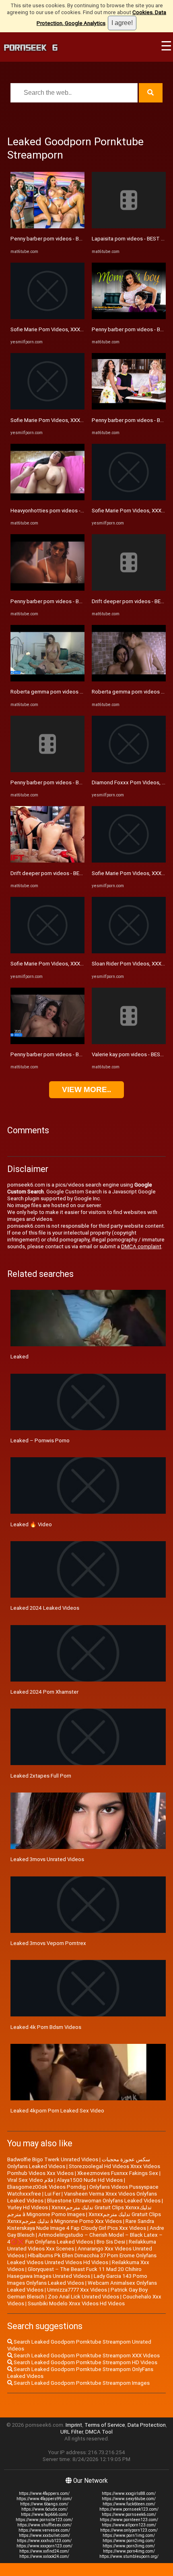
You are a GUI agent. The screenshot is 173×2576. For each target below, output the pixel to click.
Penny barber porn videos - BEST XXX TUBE (62, 239)
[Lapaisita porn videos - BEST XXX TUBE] (129, 227)
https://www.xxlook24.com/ (44, 2556)
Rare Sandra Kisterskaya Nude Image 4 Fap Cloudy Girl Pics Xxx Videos (81, 2225)
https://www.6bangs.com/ (44, 2504)
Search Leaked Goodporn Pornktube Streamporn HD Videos (85, 2362)
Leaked (20, 1357)
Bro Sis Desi (111, 2242)
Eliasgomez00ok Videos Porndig (46, 2187)
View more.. (86, 1090)
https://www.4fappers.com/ (44, 2493)
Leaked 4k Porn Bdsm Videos (46, 2027)
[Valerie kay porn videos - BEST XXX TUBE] (129, 1042)
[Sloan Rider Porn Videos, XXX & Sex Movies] (129, 952)
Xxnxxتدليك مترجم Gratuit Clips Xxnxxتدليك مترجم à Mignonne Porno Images (79, 2211)
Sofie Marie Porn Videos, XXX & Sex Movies (62, 329)
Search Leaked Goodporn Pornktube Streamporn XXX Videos (86, 2356)
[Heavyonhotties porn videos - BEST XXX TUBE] (47, 498)
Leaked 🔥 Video (31, 1524)
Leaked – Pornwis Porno (40, 1441)
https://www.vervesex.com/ (44, 2530)
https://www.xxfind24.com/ (44, 2551)
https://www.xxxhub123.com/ (44, 2541)
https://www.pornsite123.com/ (44, 2520)
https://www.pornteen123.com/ (129, 2520)
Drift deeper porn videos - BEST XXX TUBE (61, 873)
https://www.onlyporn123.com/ (129, 2530)
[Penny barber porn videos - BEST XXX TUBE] (47, 227)
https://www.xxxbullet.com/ (44, 2535)
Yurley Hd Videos (28, 2207)
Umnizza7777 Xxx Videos (77, 2290)
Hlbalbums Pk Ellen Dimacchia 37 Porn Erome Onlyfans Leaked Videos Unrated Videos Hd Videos (82, 2259)
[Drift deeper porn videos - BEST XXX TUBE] (47, 861)
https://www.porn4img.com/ (129, 2551)
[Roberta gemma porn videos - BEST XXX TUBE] (47, 680)
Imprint (74, 2425)
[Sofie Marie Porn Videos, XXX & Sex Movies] (47, 317)
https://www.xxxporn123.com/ (44, 2546)
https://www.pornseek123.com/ (129, 2509)
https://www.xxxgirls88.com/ (129, 2493)
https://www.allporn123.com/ (129, 2525)
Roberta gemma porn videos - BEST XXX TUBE (66, 692)
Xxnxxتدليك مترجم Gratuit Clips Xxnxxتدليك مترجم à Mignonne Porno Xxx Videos (84, 2218)
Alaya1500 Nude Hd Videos (90, 2180)
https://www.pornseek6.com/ (129, 2514)
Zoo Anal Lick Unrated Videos (83, 2297)
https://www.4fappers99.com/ (44, 2499)
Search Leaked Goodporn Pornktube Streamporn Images (81, 2383)
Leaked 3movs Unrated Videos (47, 1859)
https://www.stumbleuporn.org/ (129, 2556)
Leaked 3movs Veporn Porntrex (48, 1943)
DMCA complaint (141, 1246)
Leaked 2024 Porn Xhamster (44, 1692)
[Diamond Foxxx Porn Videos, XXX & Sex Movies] (129, 770)
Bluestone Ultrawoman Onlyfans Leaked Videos (104, 2201)
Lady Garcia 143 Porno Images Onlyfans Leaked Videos (77, 2279)
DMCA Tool (99, 2432)
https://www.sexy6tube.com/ (129, 2499)
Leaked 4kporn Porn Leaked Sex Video (57, 2111)
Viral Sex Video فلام (30, 2180)
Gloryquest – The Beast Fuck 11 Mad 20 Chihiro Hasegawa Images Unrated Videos (74, 2273)
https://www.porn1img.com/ (129, 2535)
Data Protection (147, 2425)
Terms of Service (105, 2425)
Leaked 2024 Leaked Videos (45, 1608)
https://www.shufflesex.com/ (44, 2525)
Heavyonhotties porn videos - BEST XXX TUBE (65, 511)
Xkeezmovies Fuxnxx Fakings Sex (118, 2173)
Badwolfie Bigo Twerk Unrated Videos (53, 2159)
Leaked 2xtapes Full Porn (41, 1776)
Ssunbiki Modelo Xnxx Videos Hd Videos (76, 2303)
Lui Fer (53, 2194)
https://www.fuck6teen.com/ (129, 2504)
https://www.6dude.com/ (44, 2509)
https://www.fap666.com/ (44, 2514)
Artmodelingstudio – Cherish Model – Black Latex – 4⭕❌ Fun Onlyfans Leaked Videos (85, 2238)
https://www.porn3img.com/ (129, 2546)
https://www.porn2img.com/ (129, 2541)
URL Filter (72, 2432)
